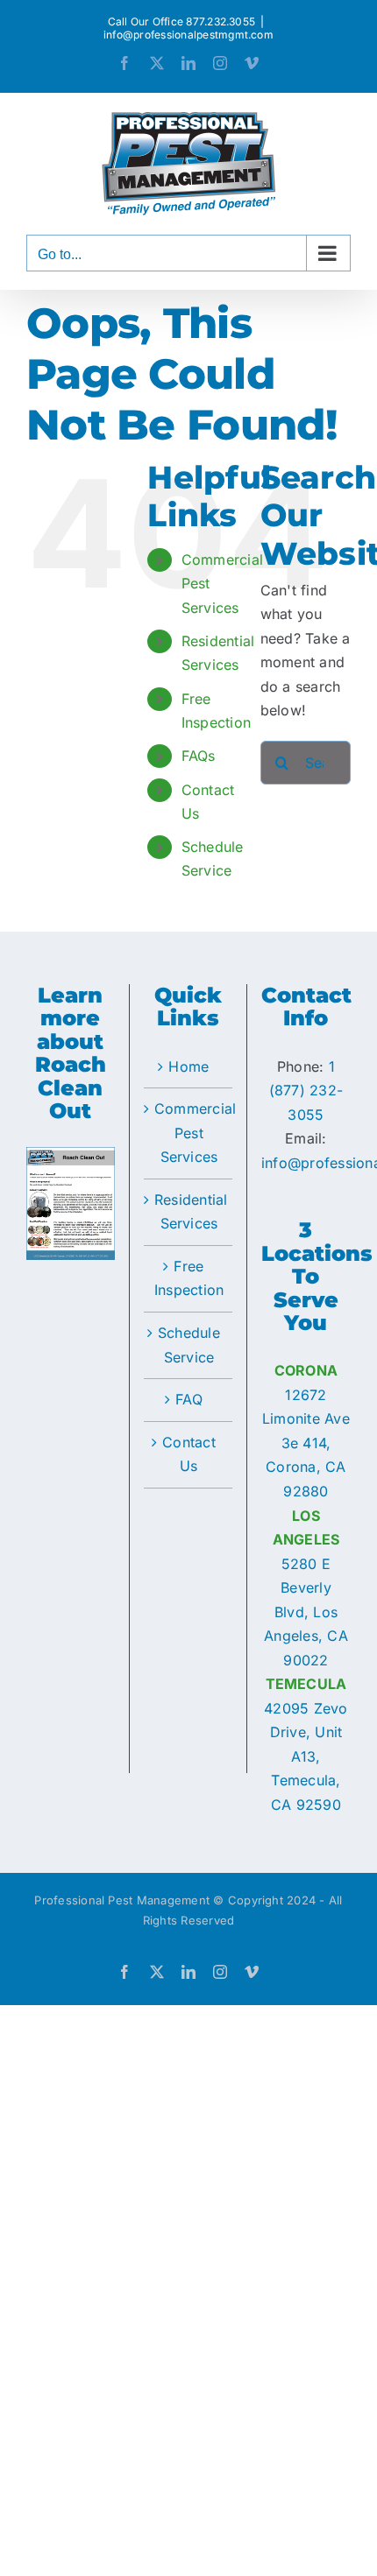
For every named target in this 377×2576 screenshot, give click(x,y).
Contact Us (189, 1454)
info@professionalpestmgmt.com (188, 35)
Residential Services (189, 1212)
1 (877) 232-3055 (306, 1091)
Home (188, 1066)
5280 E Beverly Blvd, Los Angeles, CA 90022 (306, 1612)
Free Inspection (189, 1278)
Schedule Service (189, 1345)
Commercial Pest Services (189, 1133)
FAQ (189, 1399)
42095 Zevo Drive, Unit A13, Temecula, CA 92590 (306, 1756)
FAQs (199, 756)
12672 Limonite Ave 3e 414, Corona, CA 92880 (306, 1443)
